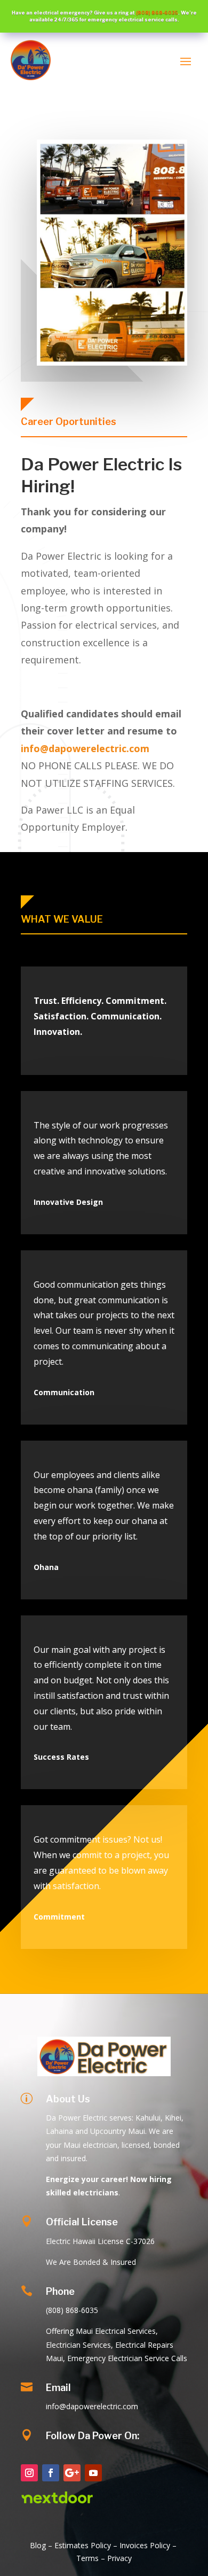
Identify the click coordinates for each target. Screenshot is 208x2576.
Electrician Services (78, 2345)
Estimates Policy (83, 2545)
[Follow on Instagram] (29, 2473)
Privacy (119, 2558)
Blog (38, 2545)
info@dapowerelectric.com (85, 748)
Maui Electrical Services (116, 2331)
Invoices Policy (145, 2545)
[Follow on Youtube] (93, 2473)
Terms (89, 2558)
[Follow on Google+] (72, 2473)
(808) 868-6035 (157, 13)
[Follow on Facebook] (51, 2473)
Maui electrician (90, 2145)
